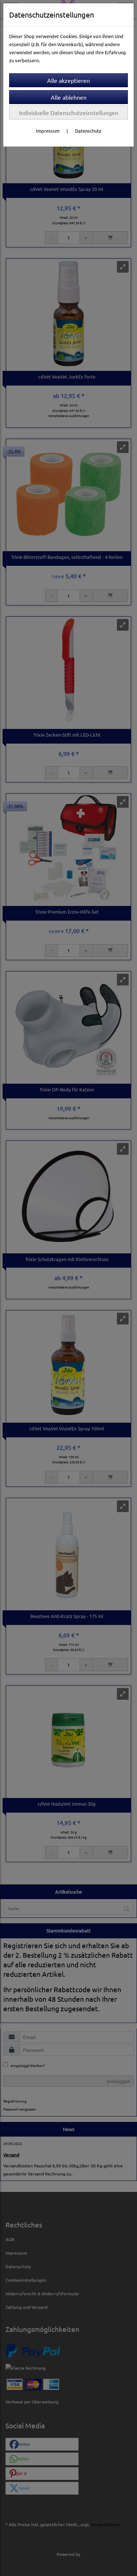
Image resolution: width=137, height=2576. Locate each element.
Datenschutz (88, 131)
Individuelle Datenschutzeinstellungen (69, 113)
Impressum (48, 131)
